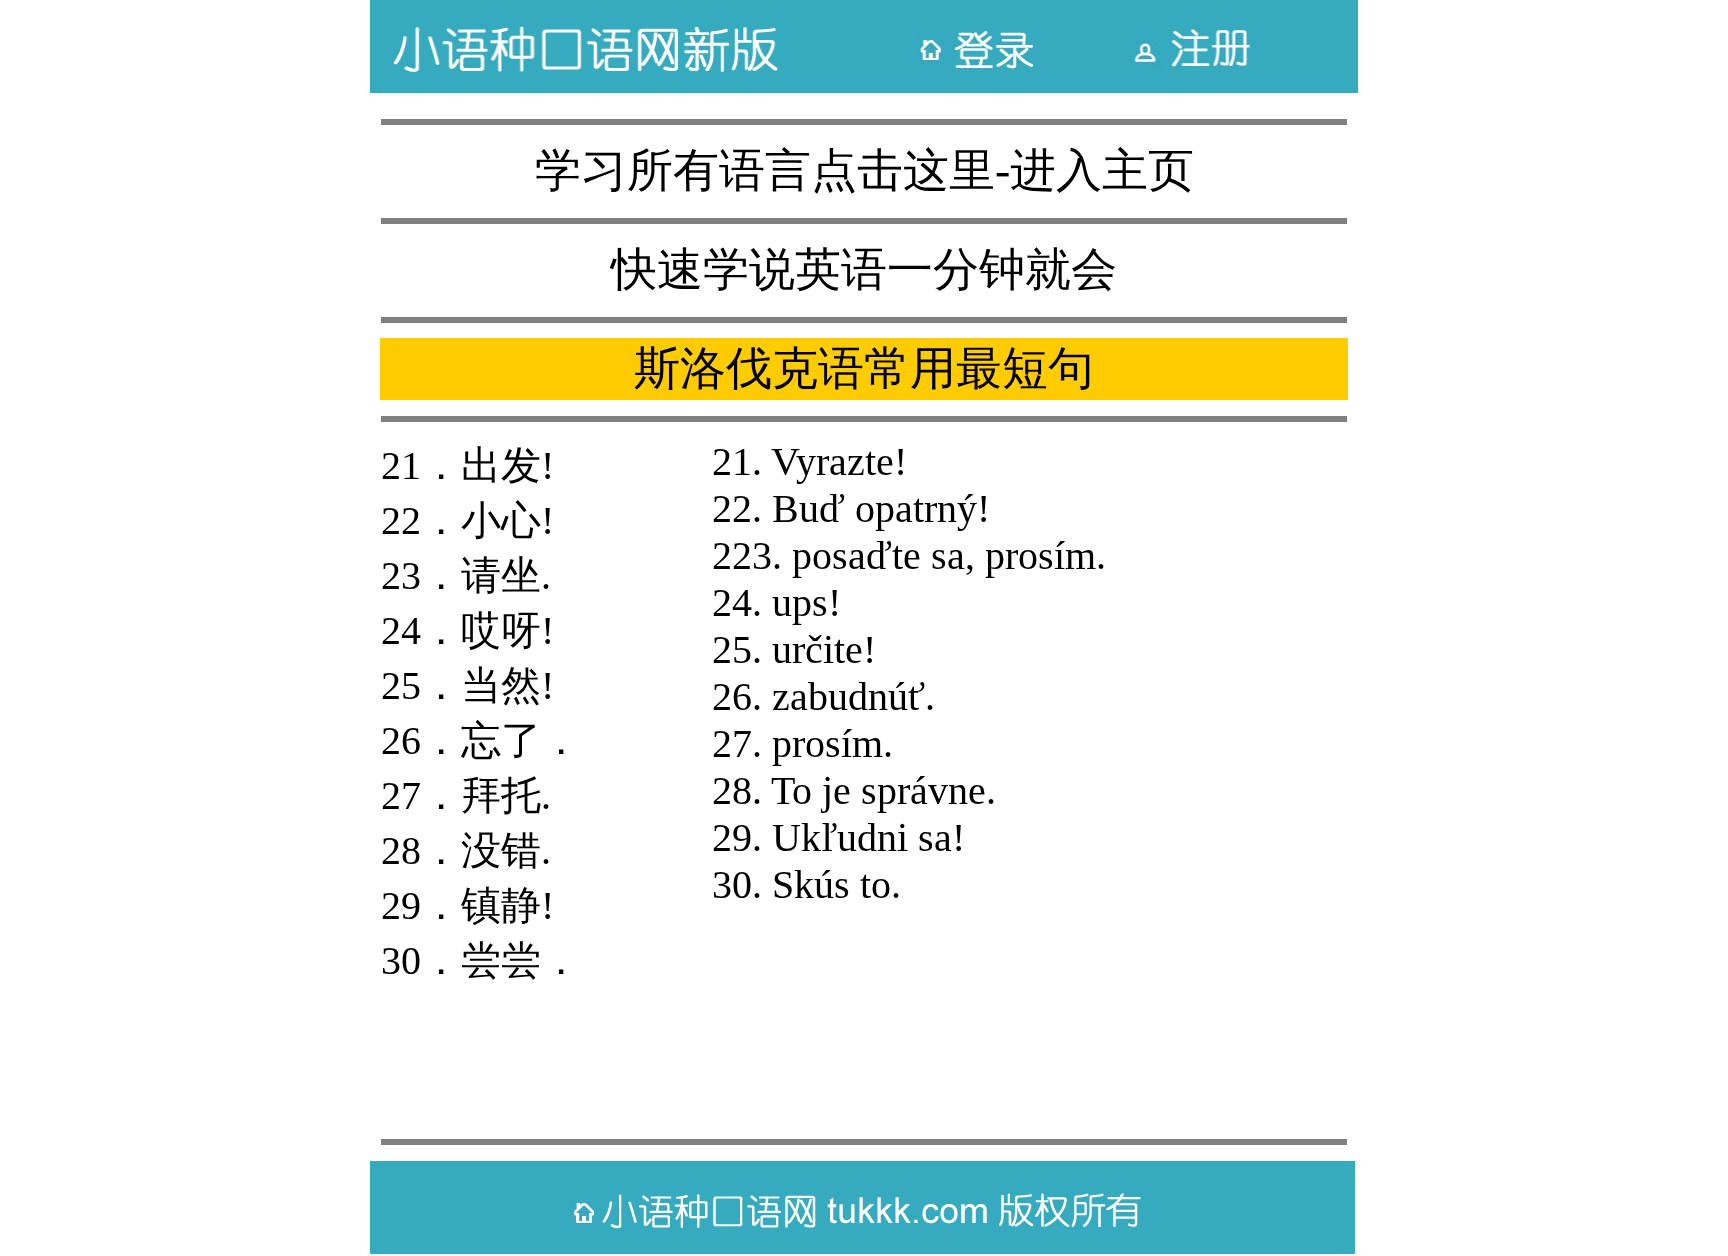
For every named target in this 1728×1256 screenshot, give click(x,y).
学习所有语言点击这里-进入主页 (864, 170)
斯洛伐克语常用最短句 (864, 368)
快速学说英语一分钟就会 (864, 269)
